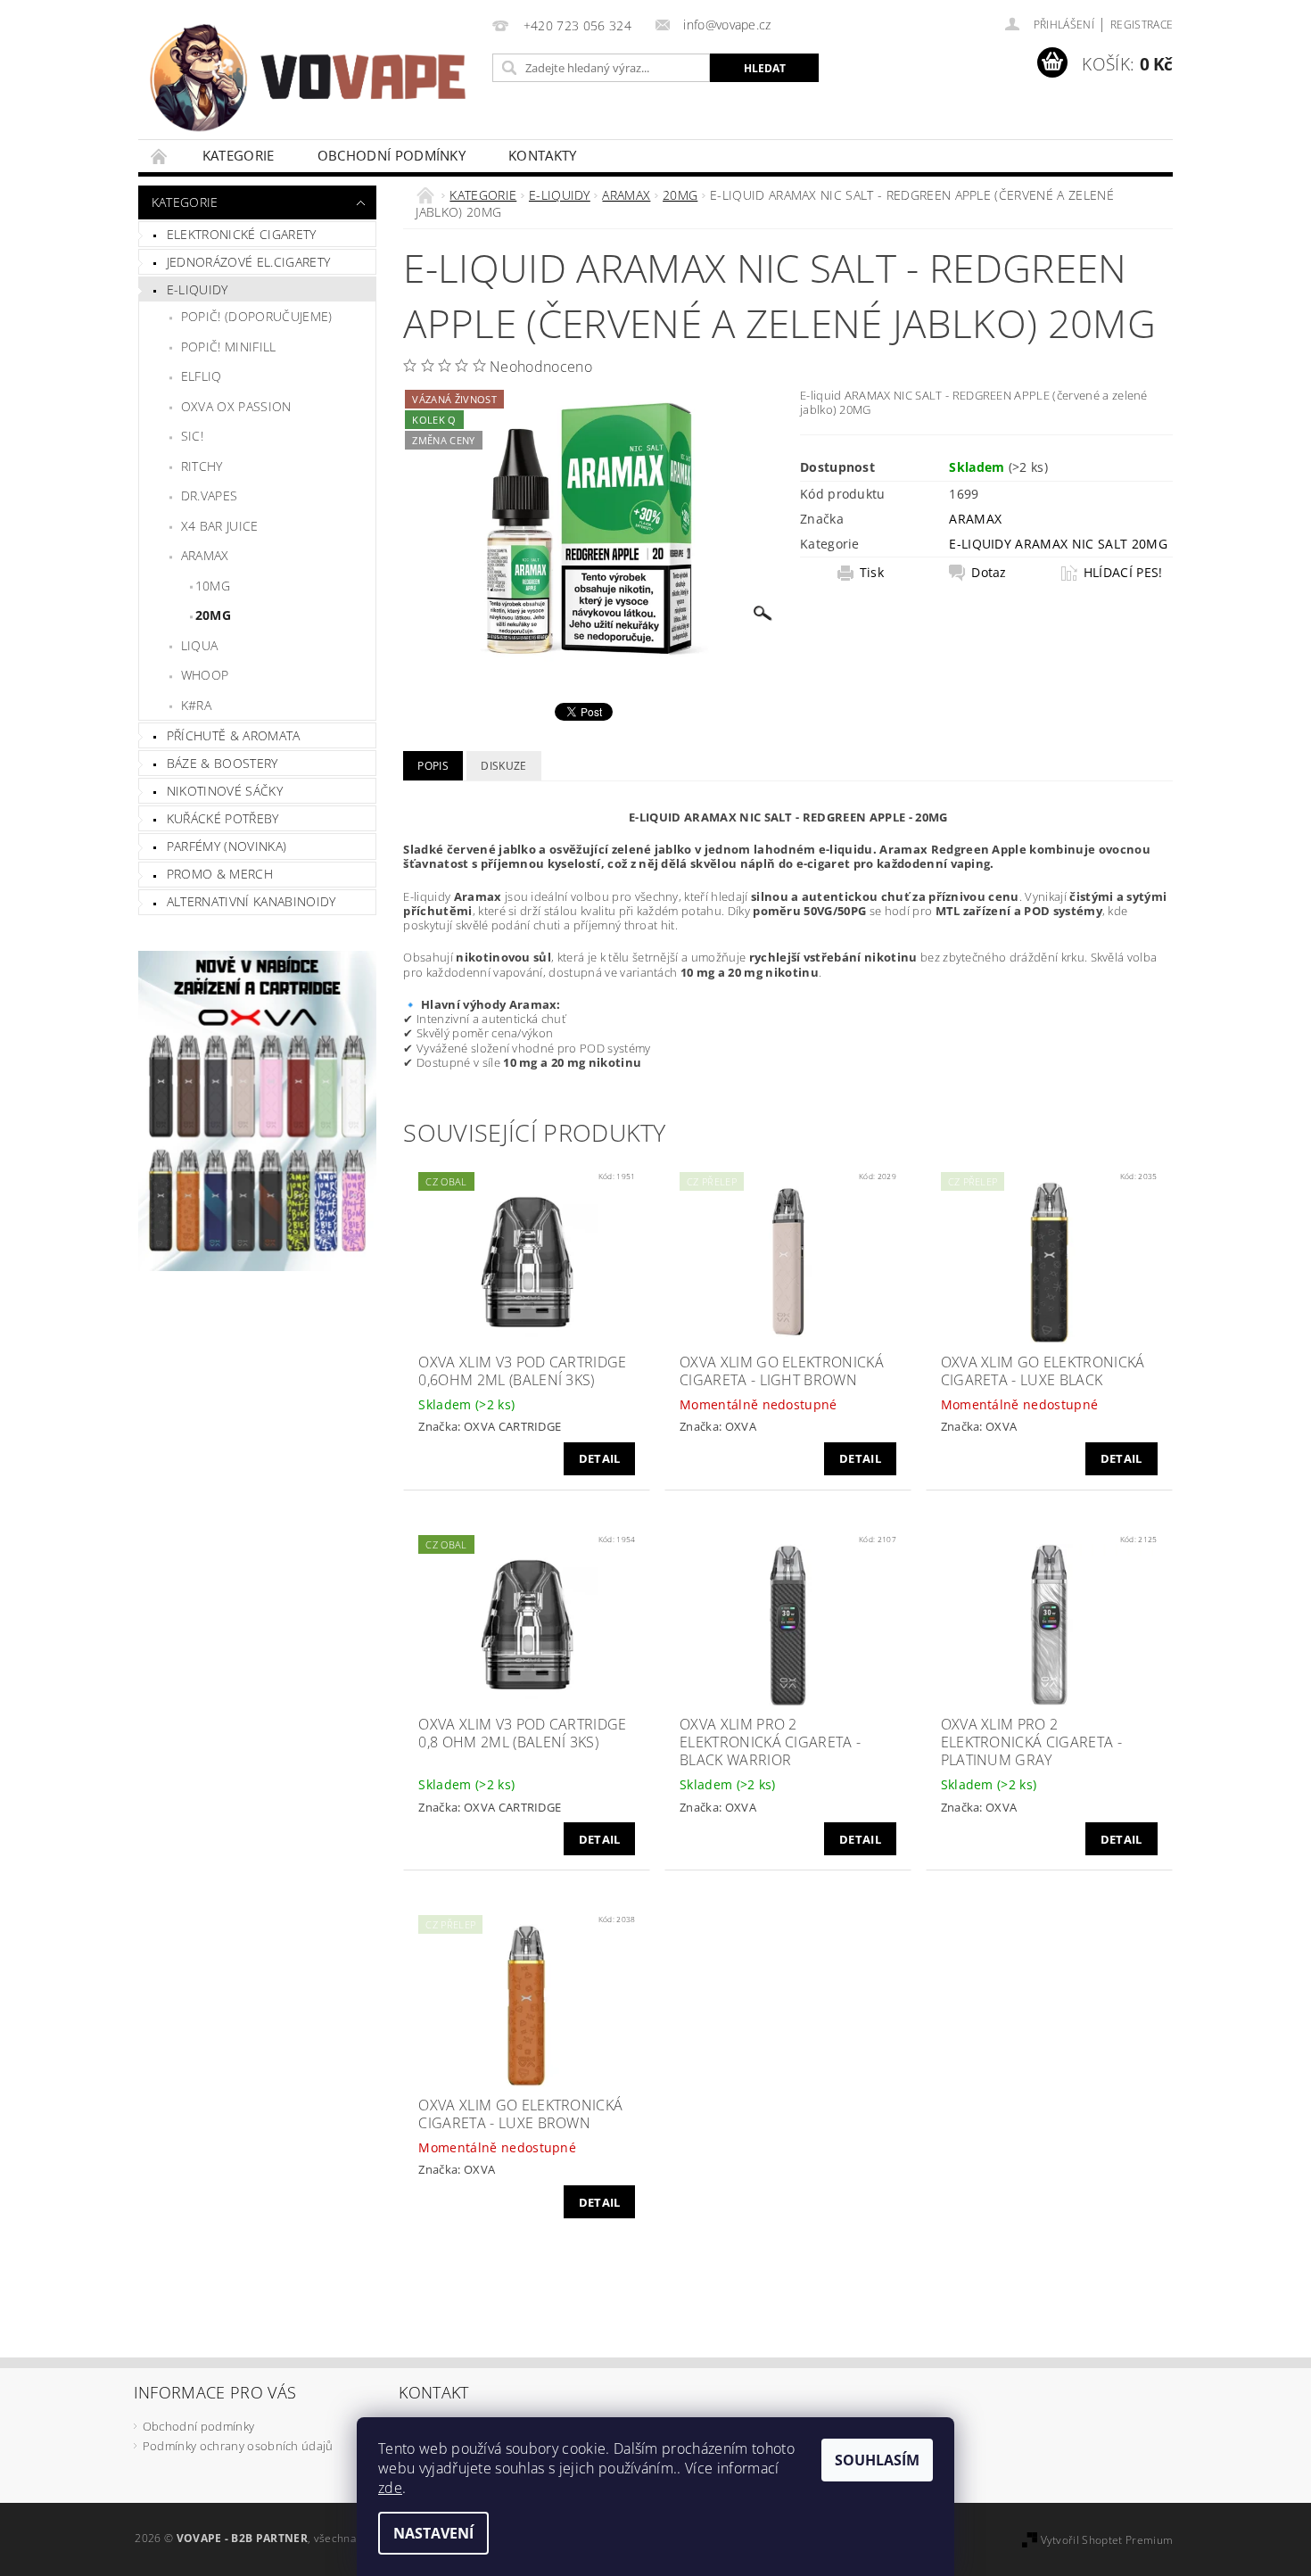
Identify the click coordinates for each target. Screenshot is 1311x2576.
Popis (433, 766)
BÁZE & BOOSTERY (223, 763)
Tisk (872, 573)
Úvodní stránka (160, 156)
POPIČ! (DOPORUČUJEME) (257, 316)
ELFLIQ (202, 376)
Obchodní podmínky (392, 155)
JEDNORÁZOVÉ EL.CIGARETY (248, 262)
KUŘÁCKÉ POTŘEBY (223, 818)
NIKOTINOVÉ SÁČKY (225, 791)
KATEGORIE (239, 155)
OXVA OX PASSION (236, 406)
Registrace (1142, 25)
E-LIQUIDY (198, 289)
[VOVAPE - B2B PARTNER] (312, 78)
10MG (213, 586)
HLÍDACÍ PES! (1123, 573)
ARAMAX (205, 555)
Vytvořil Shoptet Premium (1107, 2540)
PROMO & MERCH (220, 874)
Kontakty (543, 155)
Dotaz (989, 573)
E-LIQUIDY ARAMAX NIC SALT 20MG (1058, 544)
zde (390, 2488)
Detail (600, 1458)
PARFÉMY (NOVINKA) (227, 846)
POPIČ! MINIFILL (229, 347)
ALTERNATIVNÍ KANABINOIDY (251, 901)
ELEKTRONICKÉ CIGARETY (242, 234)
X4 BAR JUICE (220, 526)
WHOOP (205, 675)
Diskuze (503, 766)
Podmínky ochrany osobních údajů (238, 2446)
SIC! (192, 436)
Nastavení (433, 2533)
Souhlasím (877, 2460)
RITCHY (202, 466)
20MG (213, 615)
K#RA (196, 705)
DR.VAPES (210, 495)
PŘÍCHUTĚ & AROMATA (234, 735)
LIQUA (200, 645)
